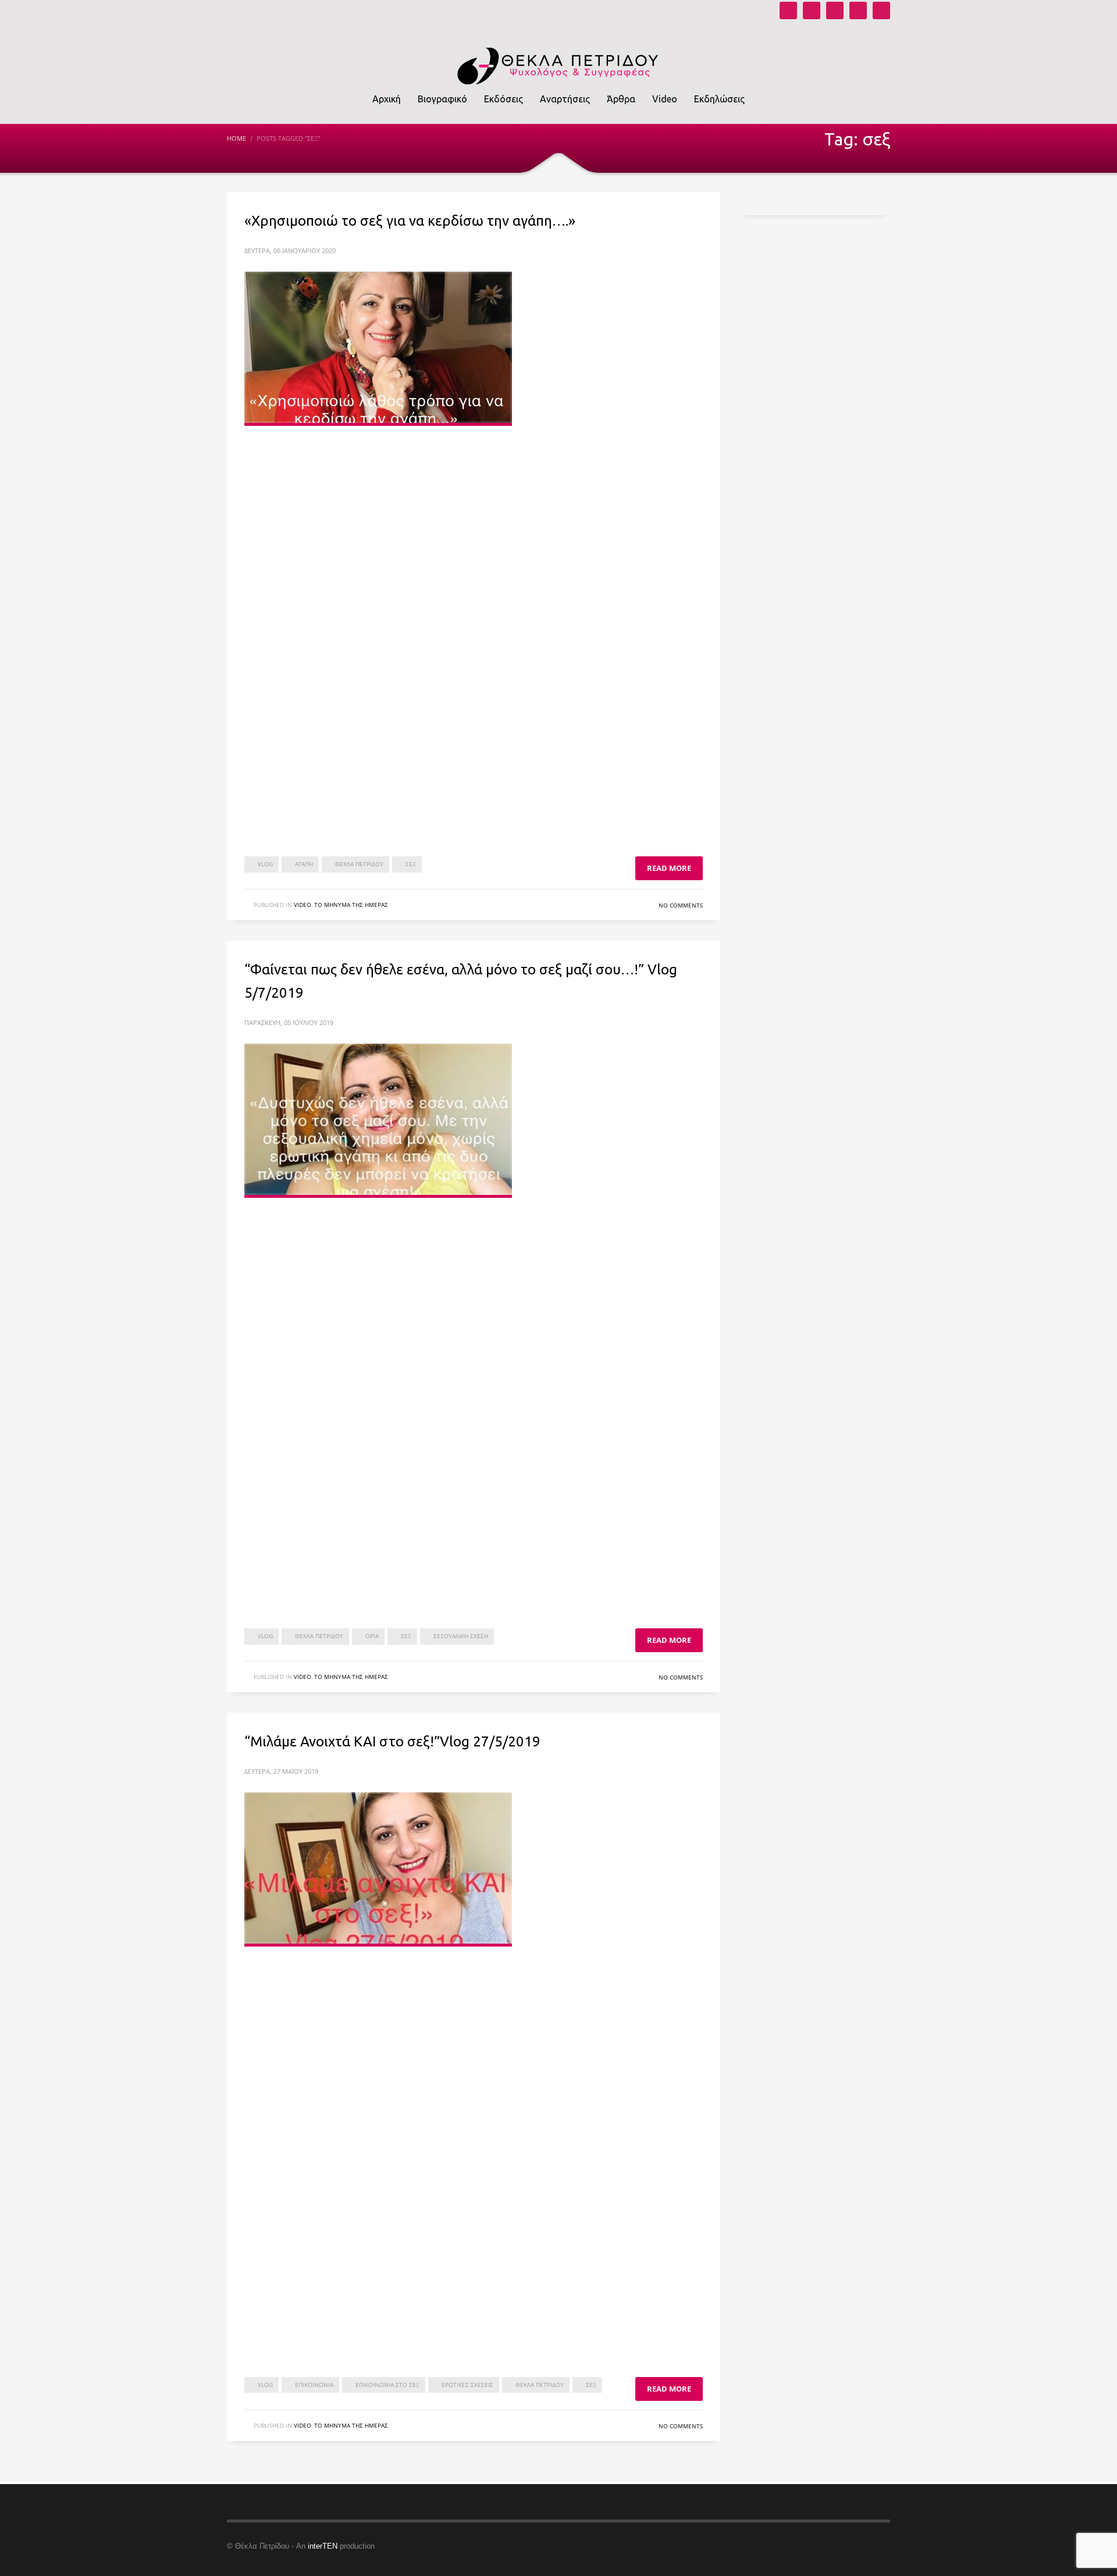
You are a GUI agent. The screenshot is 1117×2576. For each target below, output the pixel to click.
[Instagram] (812, 10)
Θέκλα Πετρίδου (359, 864)
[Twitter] (858, 10)
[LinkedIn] (881, 10)
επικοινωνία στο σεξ (387, 2385)
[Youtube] (788, 10)
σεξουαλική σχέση (461, 1636)
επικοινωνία (314, 2385)
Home (236, 138)
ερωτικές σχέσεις (467, 2385)
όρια (372, 1636)
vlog (265, 864)
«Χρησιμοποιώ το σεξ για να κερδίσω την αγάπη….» (410, 221)
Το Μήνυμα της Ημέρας (351, 905)
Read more (669, 868)
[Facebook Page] (835, 10)
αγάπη (304, 864)
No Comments (681, 905)
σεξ (411, 864)
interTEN (323, 2546)
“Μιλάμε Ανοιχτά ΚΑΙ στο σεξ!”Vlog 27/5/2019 (392, 1741)
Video (303, 905)
